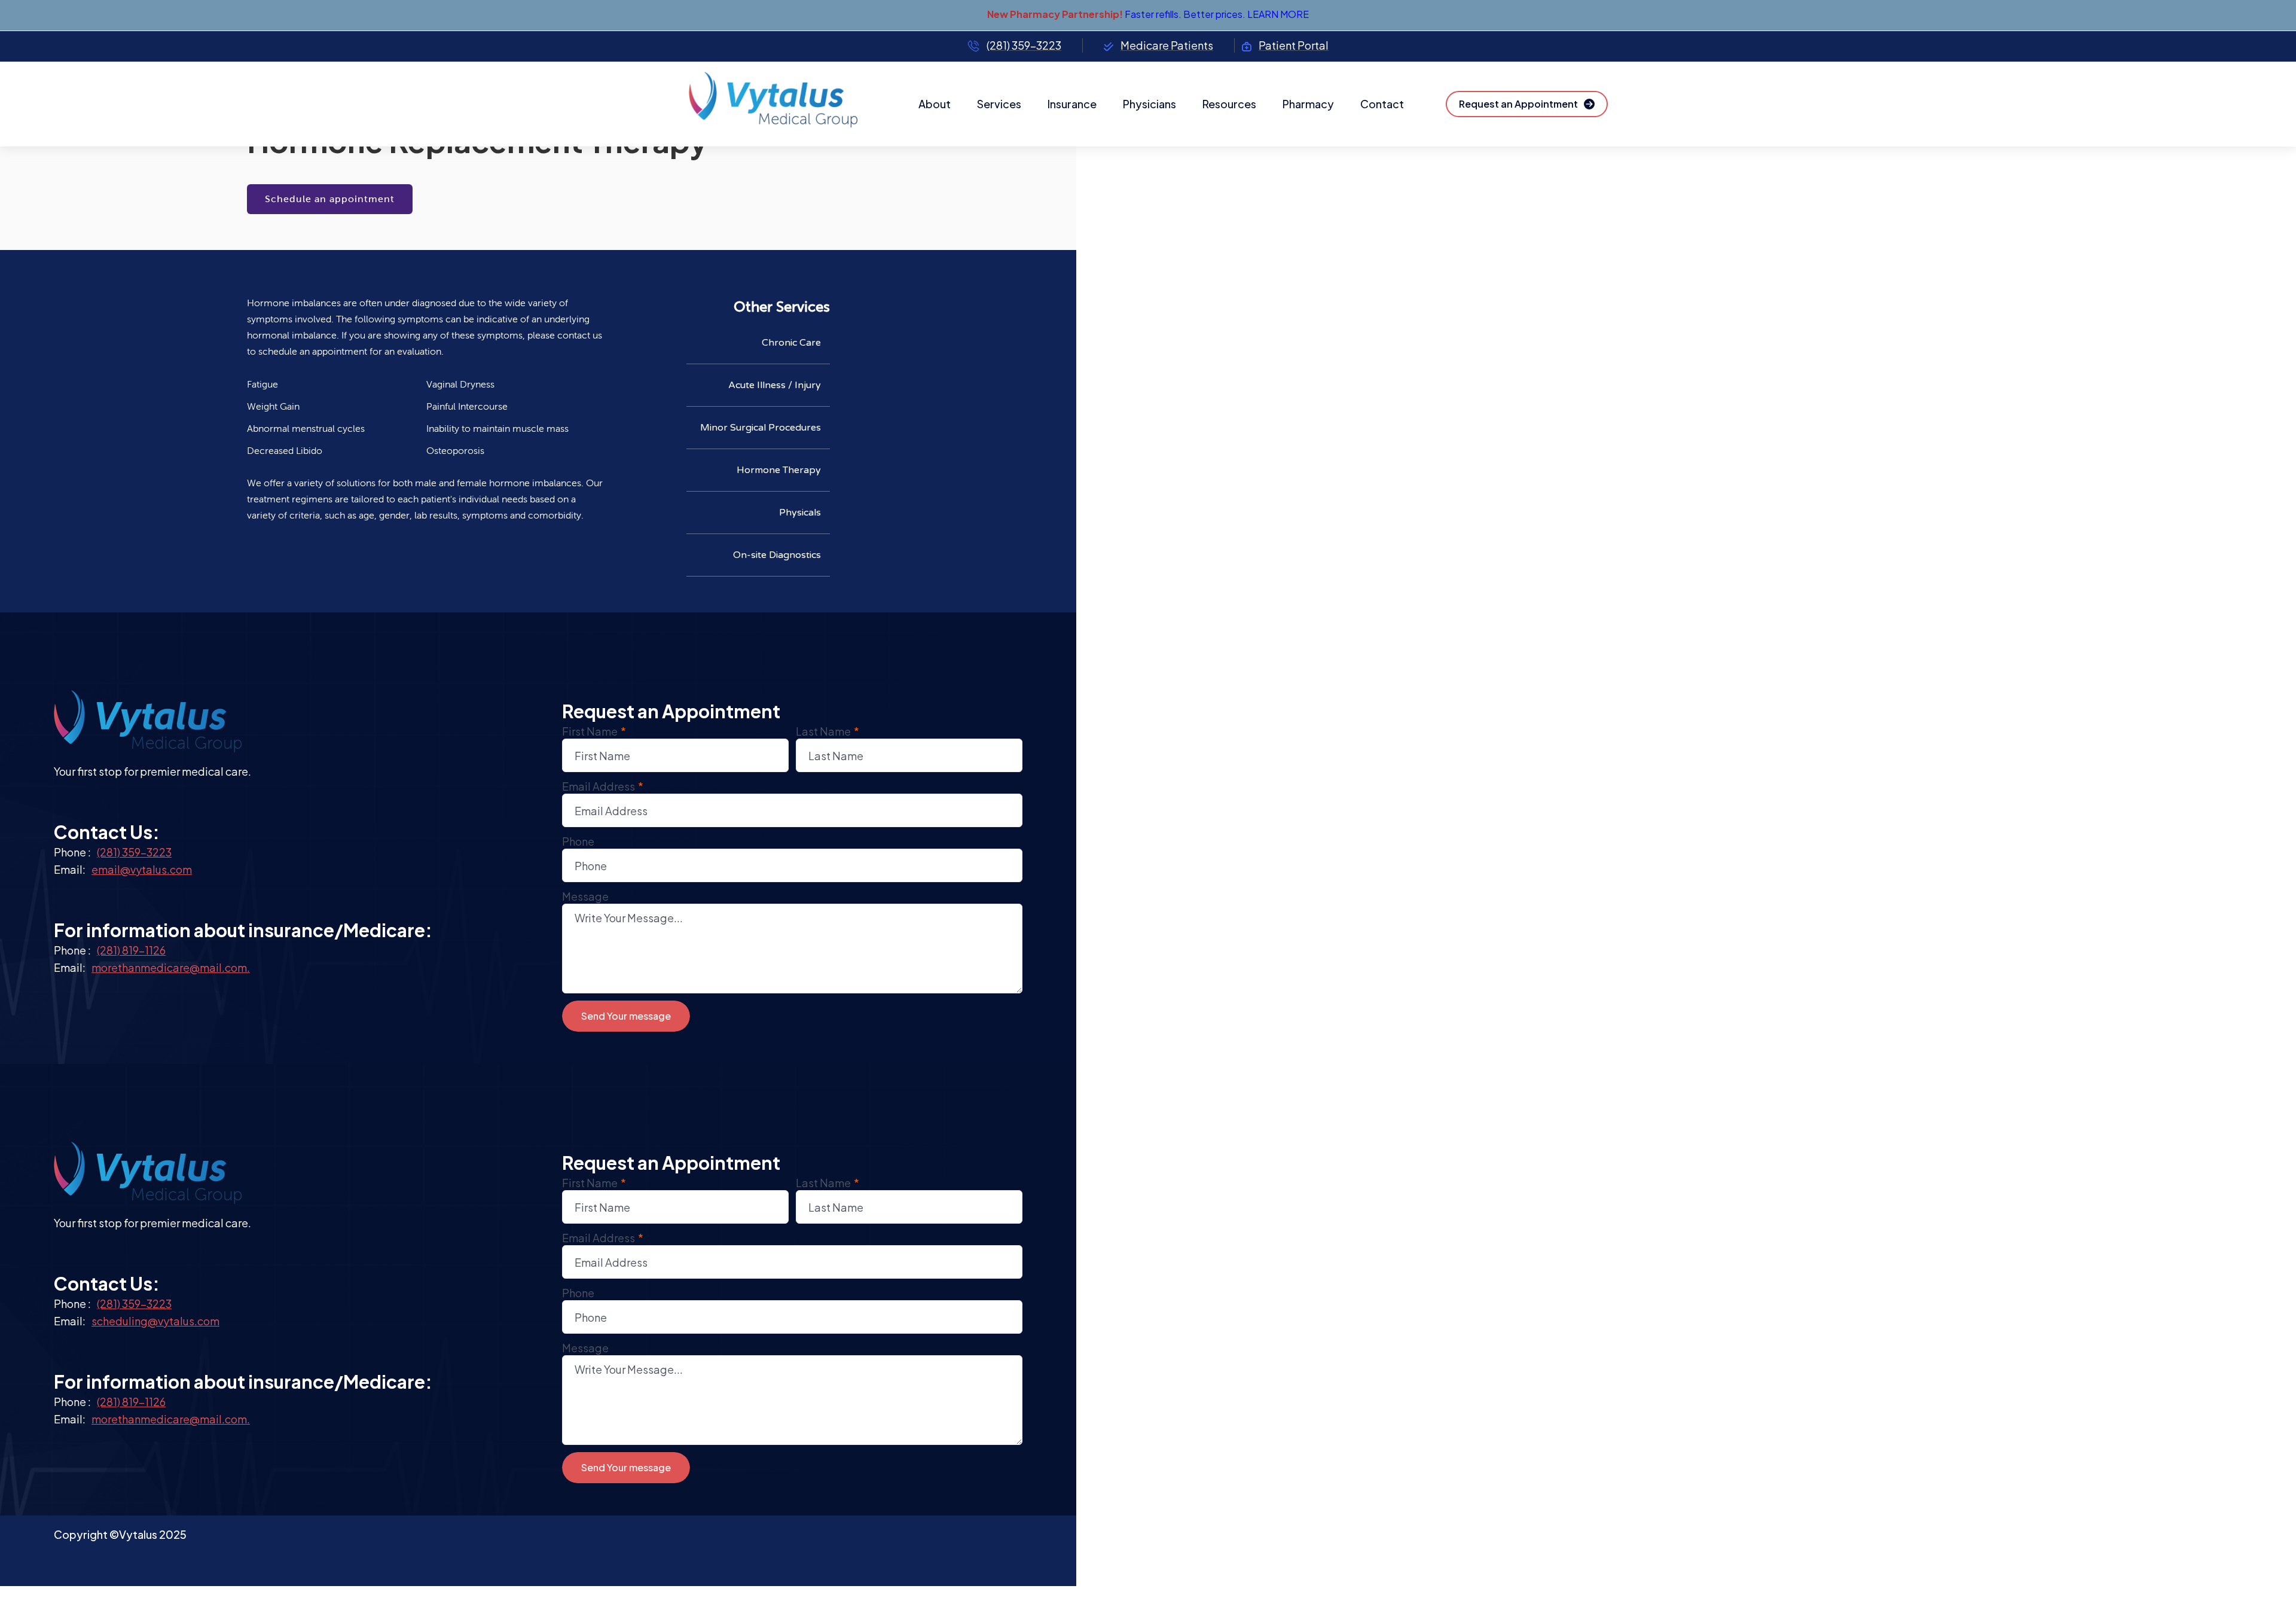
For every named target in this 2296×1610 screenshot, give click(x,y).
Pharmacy (1308, 104)
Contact (1382, 104)
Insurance (1072, 104)
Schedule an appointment (330, 199)
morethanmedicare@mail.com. (171, 967)
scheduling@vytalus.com (155, 1321)
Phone (578, 841)
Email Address (603, 786)
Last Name (828, 731)
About (935, 104)
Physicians (1149, 104)
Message (585, 896)
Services (999, 104)
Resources (1229, 104)
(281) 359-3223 (134, 852)
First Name (594, 731)
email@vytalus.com (142, 869)
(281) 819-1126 (131, 950)
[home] (783, 104)
